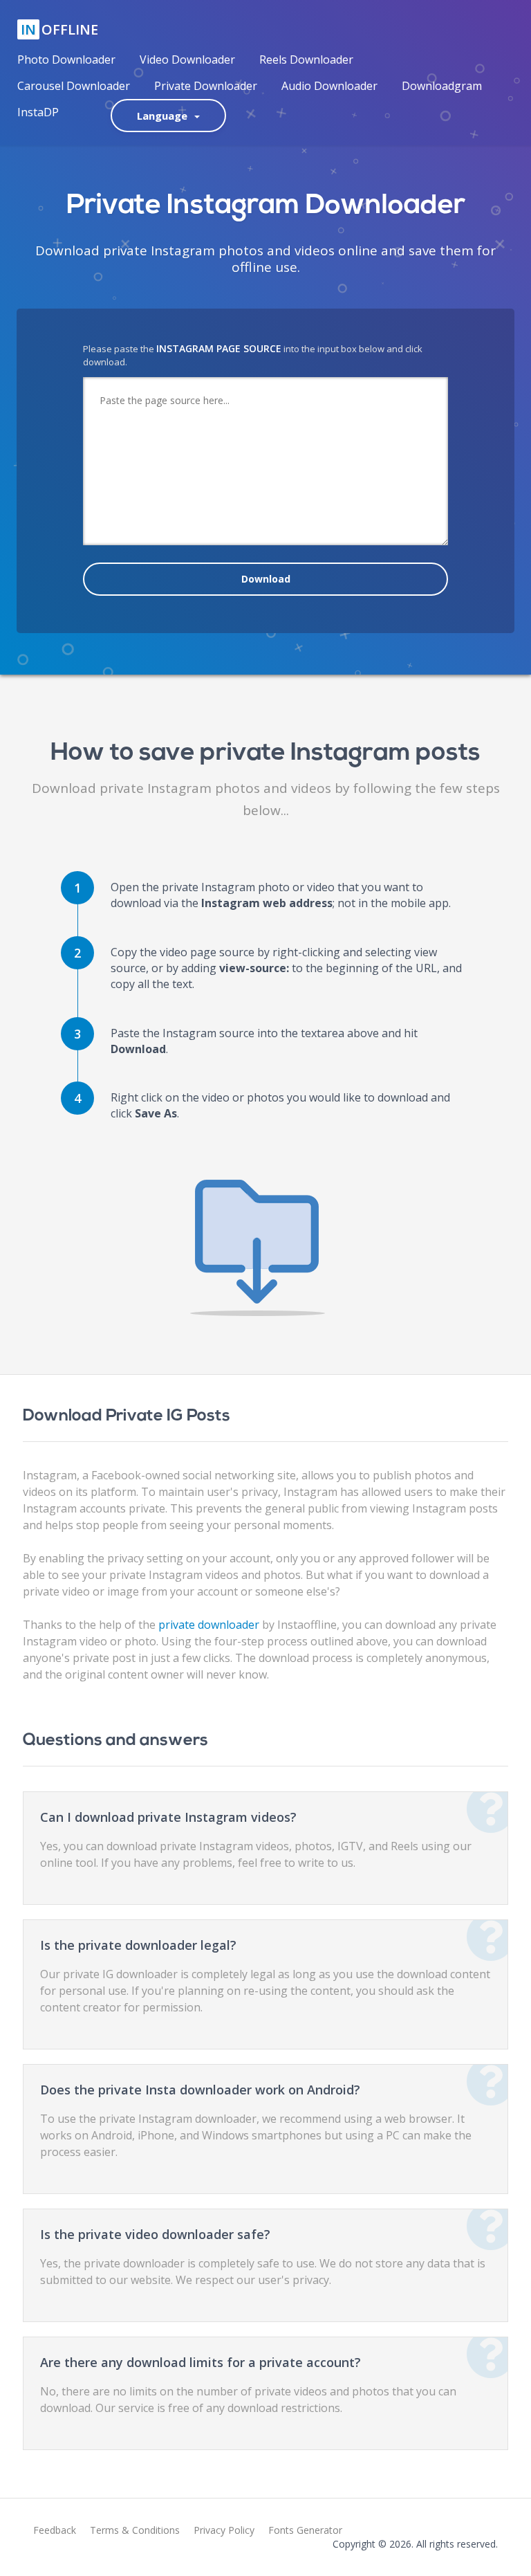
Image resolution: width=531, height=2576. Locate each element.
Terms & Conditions (135, 2530)
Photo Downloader (66, 60)
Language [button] (165, 116)
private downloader (209, 1625)
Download (266, 579)
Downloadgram (442, 86)
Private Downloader (206, 86)
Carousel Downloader (74, 86)
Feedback (55, 2530)
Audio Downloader (329, 86)
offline (59, 29)
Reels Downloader (306, 60)
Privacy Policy (224, 2530)
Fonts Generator (305, 2530)
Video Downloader (187, 60)
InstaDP (38, 112)
